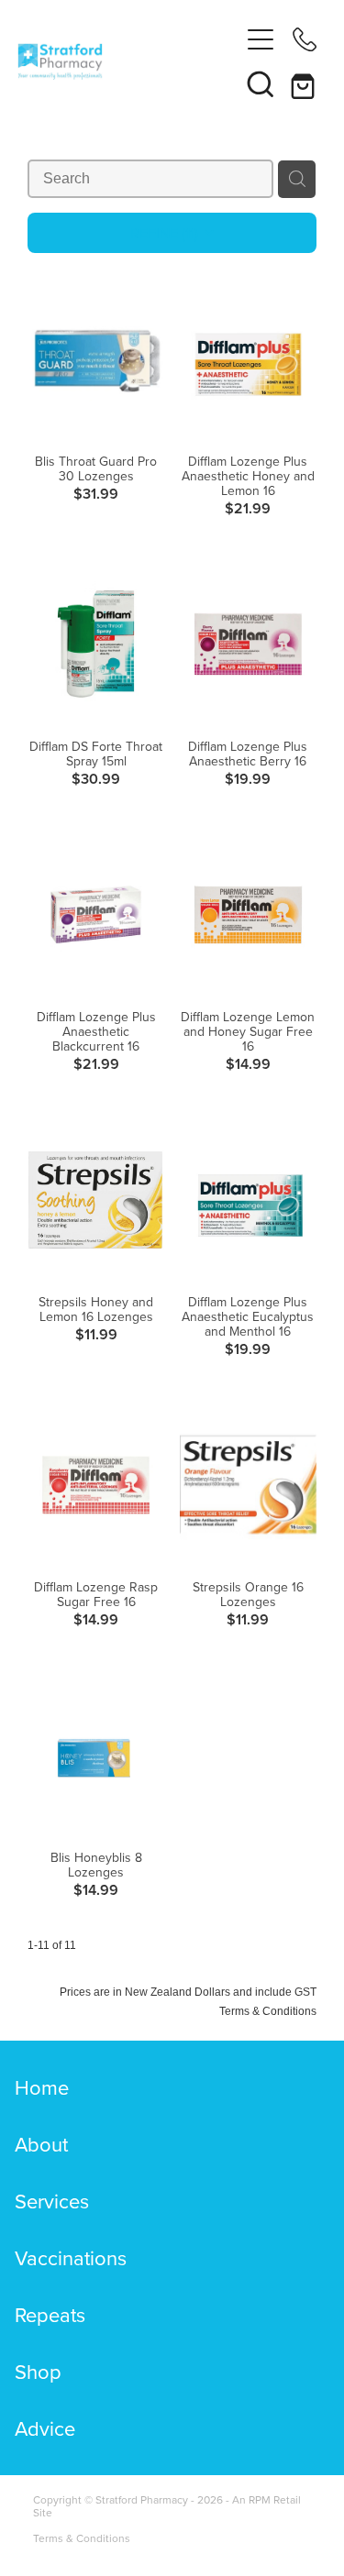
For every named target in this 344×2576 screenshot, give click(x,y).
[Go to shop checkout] (305, 83)
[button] (261, 83)
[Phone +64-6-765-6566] (305, 39)
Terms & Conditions (82, 2538)
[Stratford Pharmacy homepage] (128, 61)
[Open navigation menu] (261, 39)
